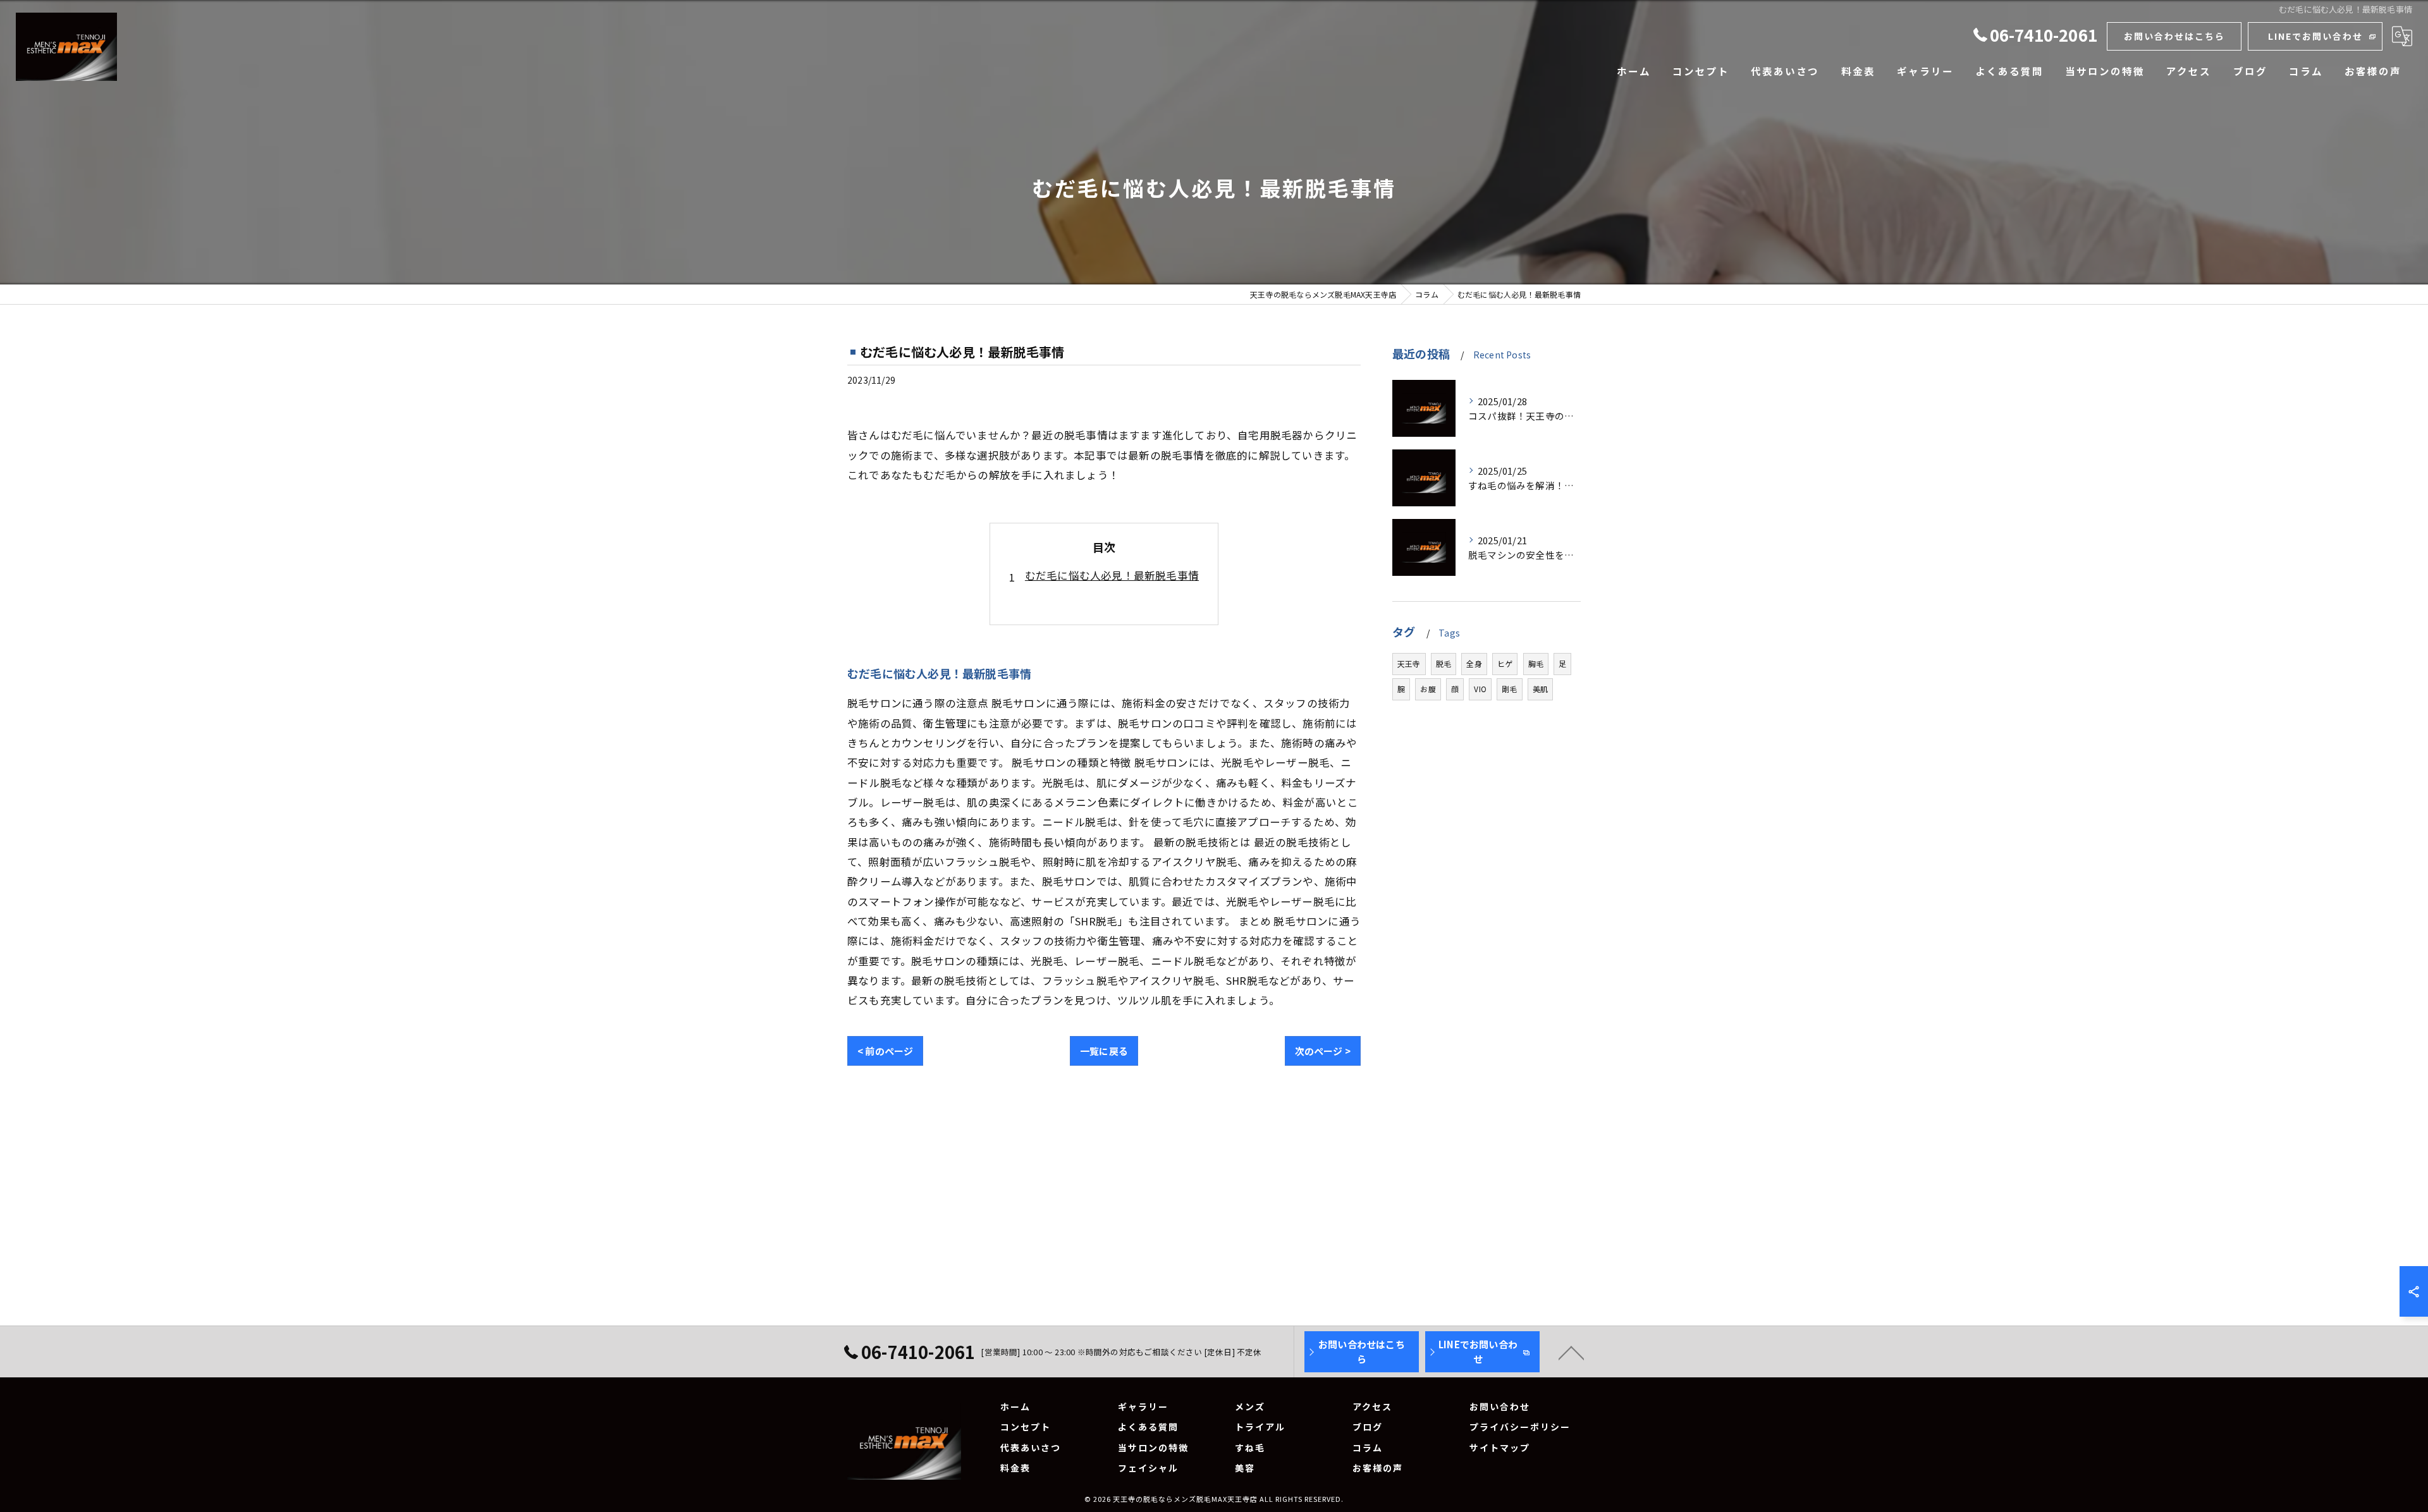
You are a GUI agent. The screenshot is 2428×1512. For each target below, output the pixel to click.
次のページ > (1323, 1051)
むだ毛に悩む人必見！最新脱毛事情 (1112, 575)
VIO (1480, 689)
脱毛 (1444, 663)
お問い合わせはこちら (2174, 36)
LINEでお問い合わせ (2315, 36)
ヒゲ (1505, 663)
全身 (1474, 663)
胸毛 (1536, 663)
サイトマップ (1500, 1448)
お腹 (1428, 689)
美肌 (1540, 689)
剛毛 (1509, 689)
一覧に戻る (1104, 1051)
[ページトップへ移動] (1571, 1352)
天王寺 (1409, 663)
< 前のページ (885, 1051)
